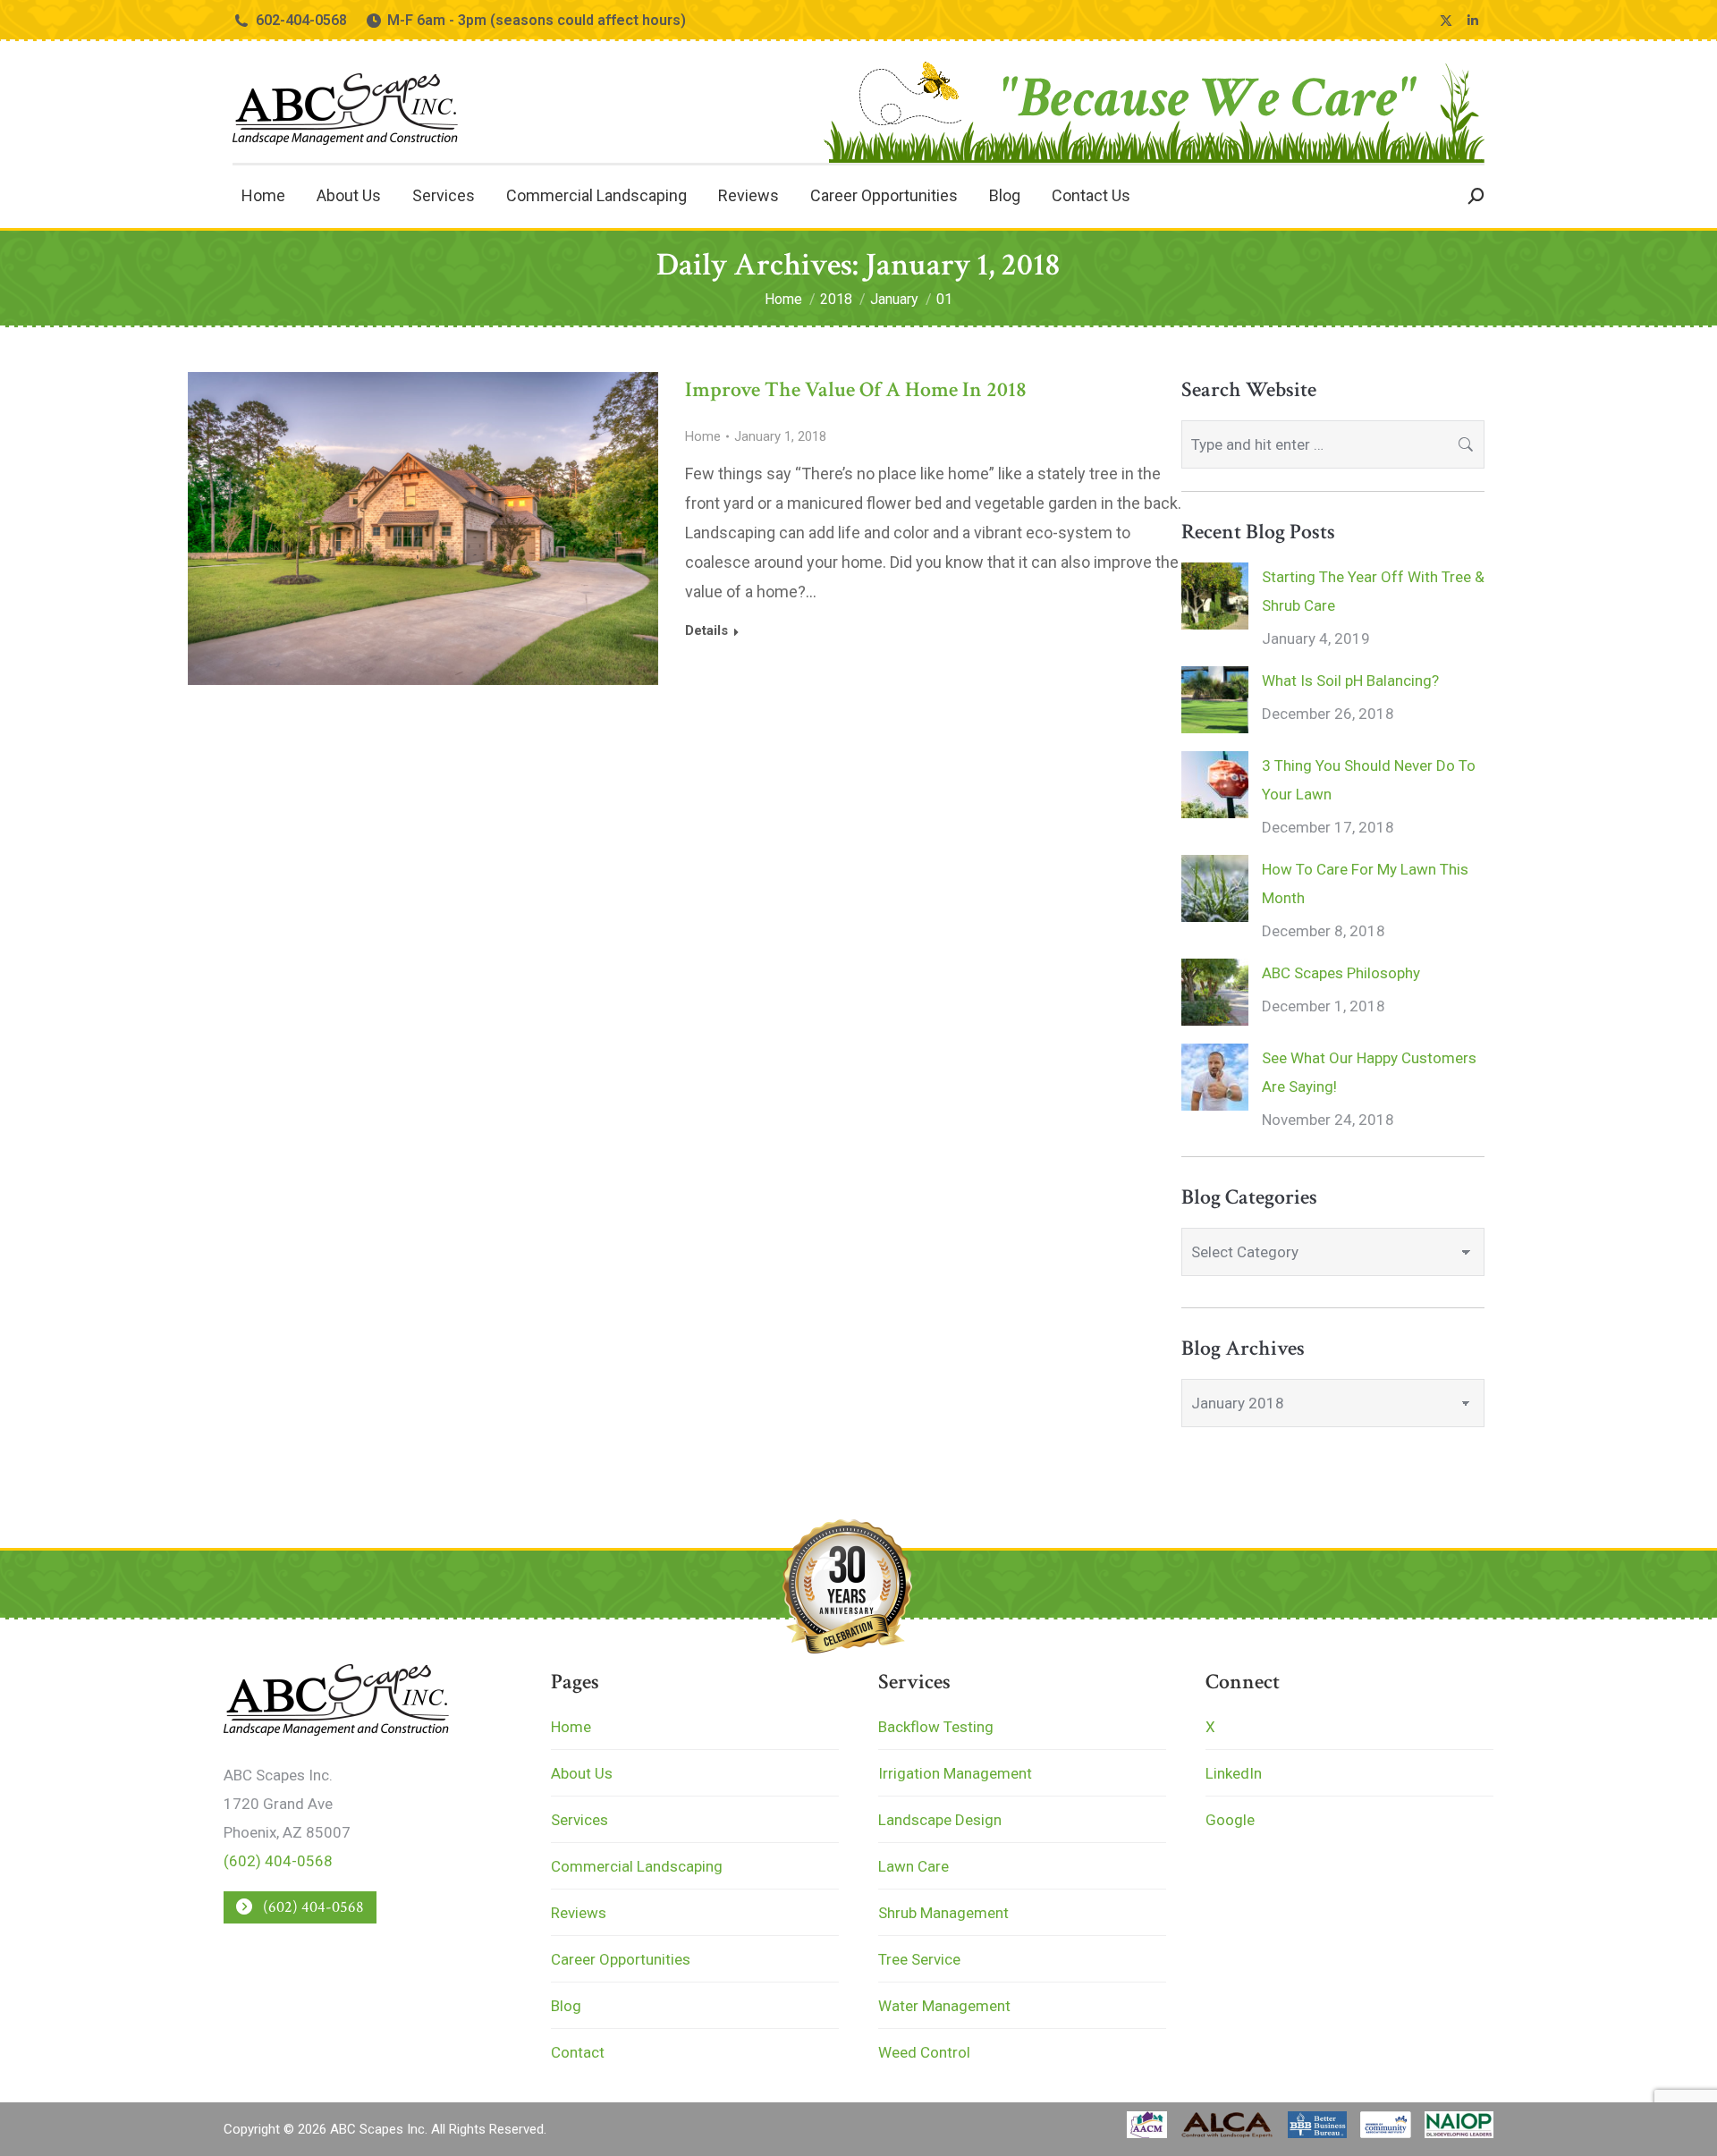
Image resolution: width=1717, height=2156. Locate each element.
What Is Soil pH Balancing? (1350, 681)
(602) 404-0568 (278, 1861)
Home (703, 436)
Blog (566, 2006)
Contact (578, 2052)
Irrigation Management (955, 1773)
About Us (582, 1773)
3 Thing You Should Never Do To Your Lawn (1369, 780)
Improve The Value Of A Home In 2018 (856, 389)
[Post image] (1215, 596)
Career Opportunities (621, 1959)
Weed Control (924, 2052)
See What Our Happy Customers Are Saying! (1369, 1072)
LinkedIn (1234, 1773)
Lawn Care (913, 1866)
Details (706, 630)
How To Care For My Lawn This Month (1365, 884)
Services (579, 1820)
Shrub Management (943, 1913)
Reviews (579, 1913)
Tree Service (919, 1959)
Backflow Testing (936, 1727)
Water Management (944, 2006)
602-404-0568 (301, 20)
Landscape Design (940, 1820)
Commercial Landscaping (637, 1866)
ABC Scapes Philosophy (1341, 973)
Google (1230, 1820)
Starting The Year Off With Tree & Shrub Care (1373, 591)
